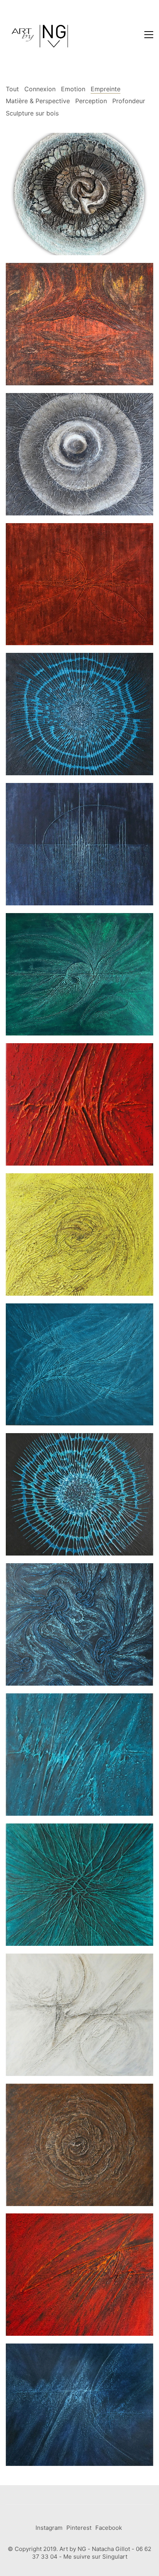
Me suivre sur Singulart (95, 2557)
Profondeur (129, 101)
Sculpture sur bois (32, 113)
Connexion (40, 89)
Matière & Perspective (38, 101)
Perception (91, 101)
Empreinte (106, 89)
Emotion (73, 89)
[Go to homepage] (41, 35)
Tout (12, 89)
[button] (149, 35)
